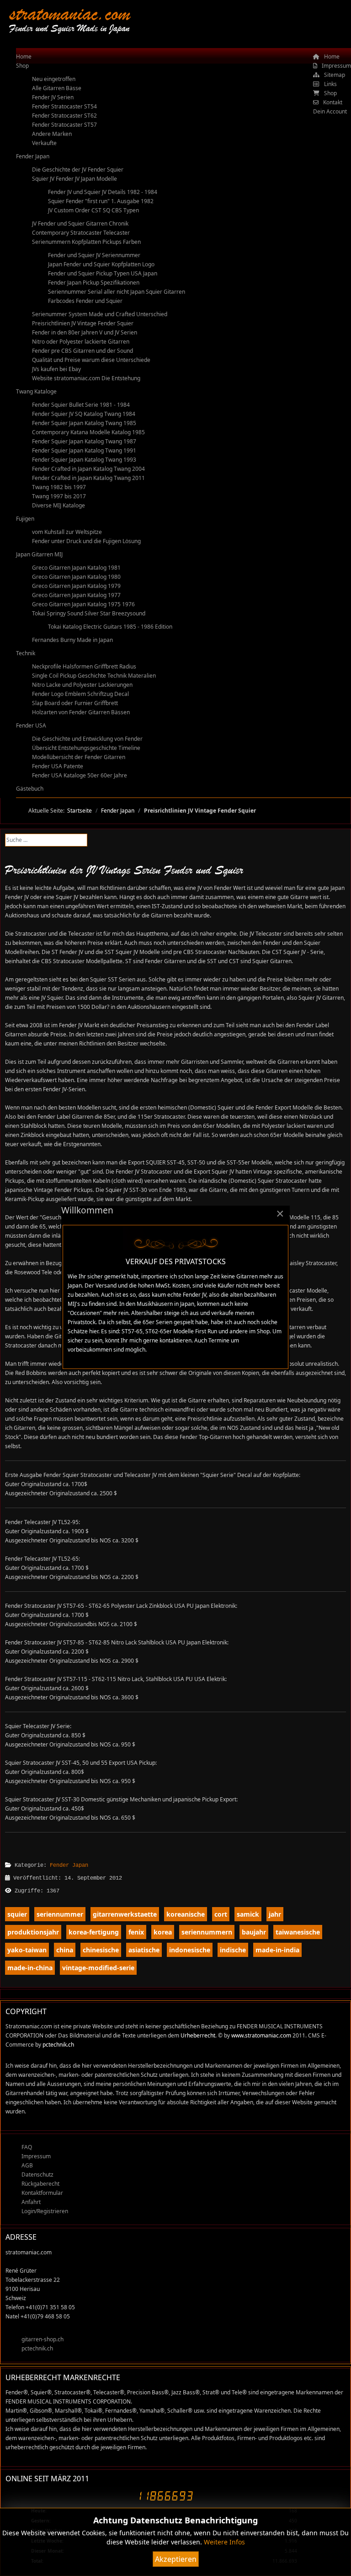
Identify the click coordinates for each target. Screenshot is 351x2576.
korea (163, 1932)
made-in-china (30, 1968)
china (65, 1950)
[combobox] (46, 840)
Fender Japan (69, 1865)
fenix (136, 1932)
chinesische (101, 1950)
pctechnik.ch (58, 2045)
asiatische (144, 1950)
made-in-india (277, 1950)
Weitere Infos (224, 2542)
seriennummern (207, 1932)
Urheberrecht (198, 2035)
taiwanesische (298, 1932)
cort (221, 1914)
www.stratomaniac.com (261, 2035)
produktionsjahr (33, 1932)
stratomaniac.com (70, 13)
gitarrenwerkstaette (125, 1914)
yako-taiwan (27, 1950)
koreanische (186, 1914)
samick (248, 1914)
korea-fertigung (94, 1932)
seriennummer (60, 1914)
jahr (275, 1914)
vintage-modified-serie (98, 1968)
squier (17, 1914)
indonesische (190, 1950)
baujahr (254, 1932)
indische (233, 1950)
